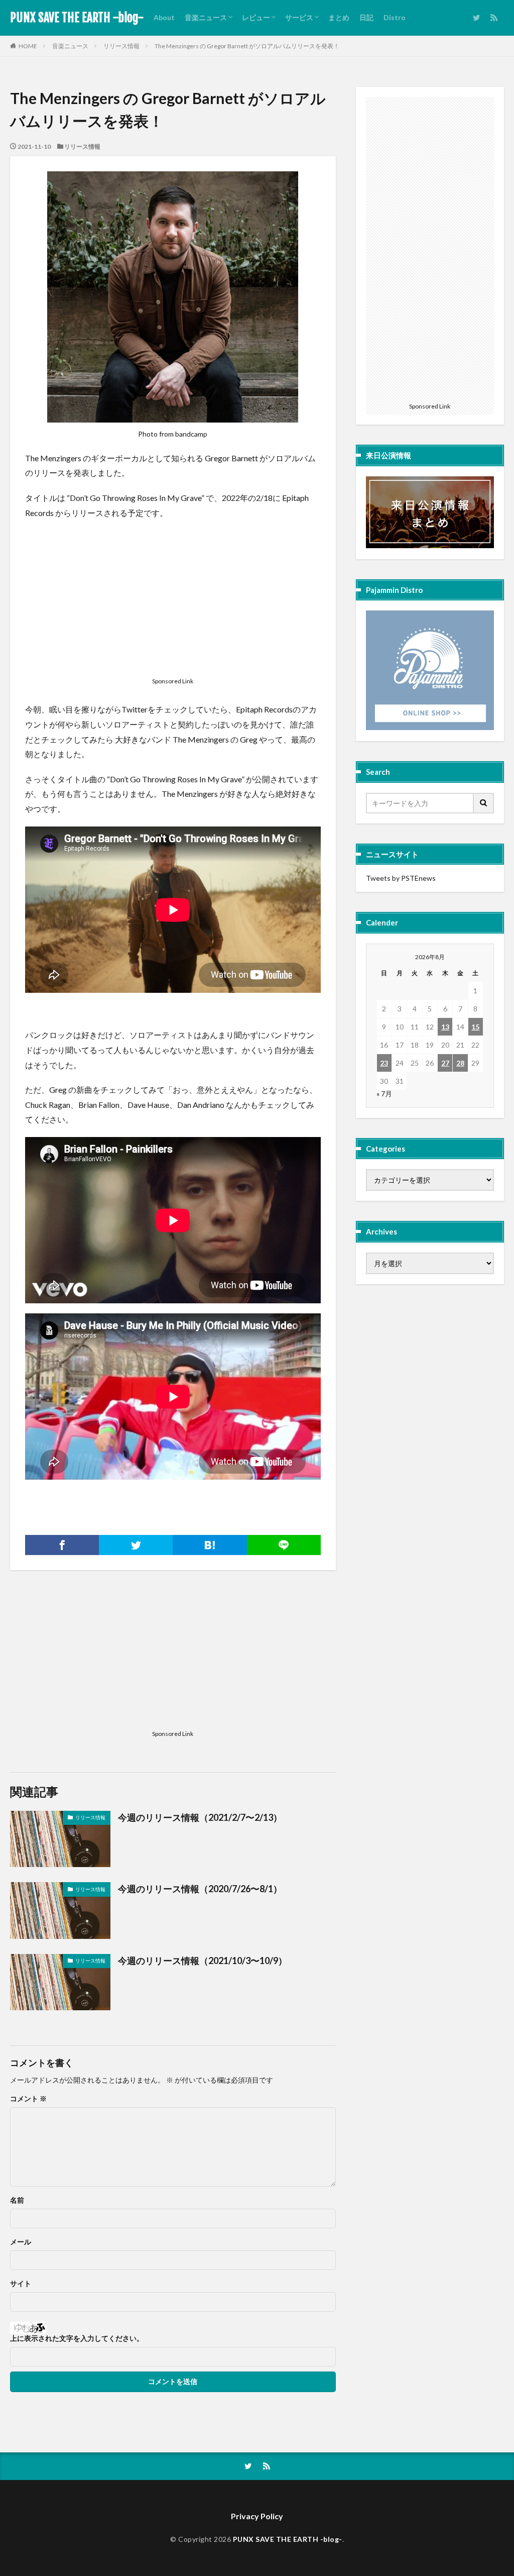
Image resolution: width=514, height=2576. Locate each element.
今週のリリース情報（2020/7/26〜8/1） (200, 1889)
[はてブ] (210, 1545)
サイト (21, 2284)
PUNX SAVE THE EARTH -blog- (77, 18)
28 (460, 1063)
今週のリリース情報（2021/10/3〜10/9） (203, 1961)
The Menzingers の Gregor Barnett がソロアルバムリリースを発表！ (247, 46)
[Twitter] (136, 1545)
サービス (299, 17)
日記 (366, 17)
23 (384, 1063)
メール (21, 2242)
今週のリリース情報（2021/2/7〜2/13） (200, 1817)
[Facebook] (62, 1545)
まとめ (339, 17)
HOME (28, 46)
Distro (395, 17)
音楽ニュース (206, 17)
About (164, 17)
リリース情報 (121, 46)
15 (475, 1027)
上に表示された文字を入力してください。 (77, 2338)
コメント (28, 2099)
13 (445, 1027)
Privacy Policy (257, 2516)
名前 (17, 2200)
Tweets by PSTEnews (401, 878)
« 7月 (384, 1094)
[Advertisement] (173, 600)
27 (445, 1063)
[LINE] (284, 1545)
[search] (484, 803)
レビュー (256, 17)
